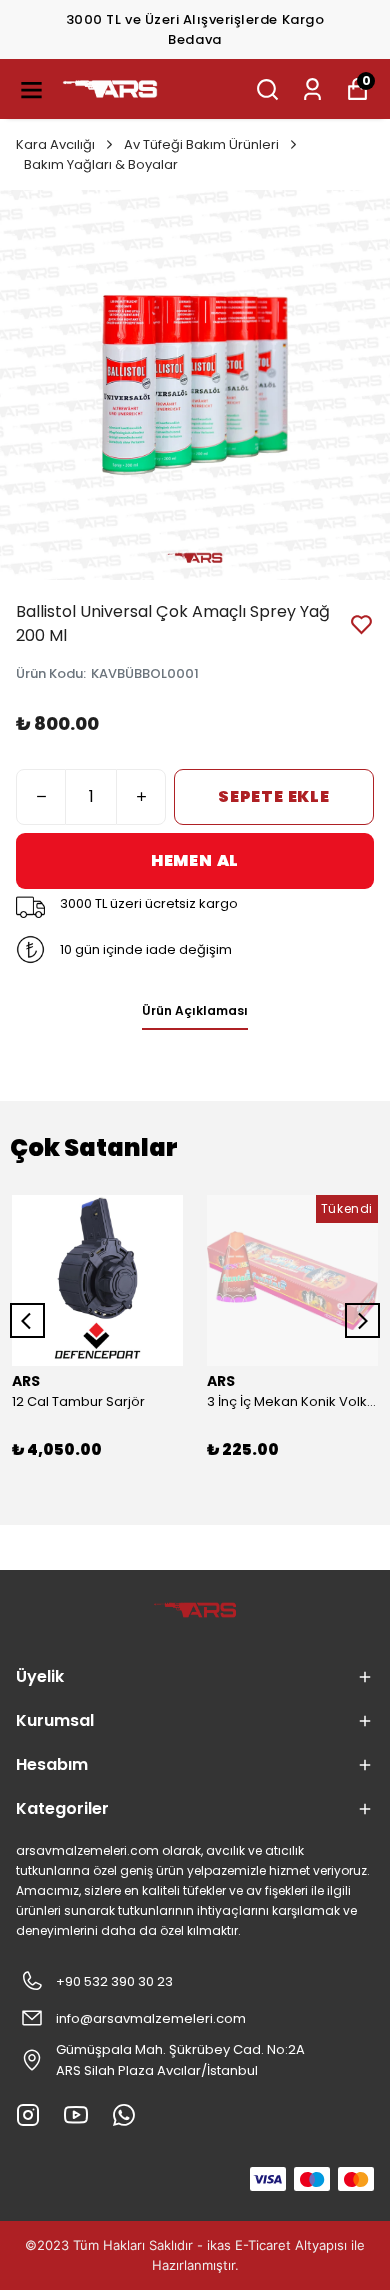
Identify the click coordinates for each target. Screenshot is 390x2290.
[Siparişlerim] (312, 89)
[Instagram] (28, 2115)
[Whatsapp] (124, 2115)
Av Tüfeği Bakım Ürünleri (201, 144)
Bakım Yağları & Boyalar (101, 164)
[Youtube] (76, 2115)
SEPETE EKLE (274, 796)
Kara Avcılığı (55, 144)
